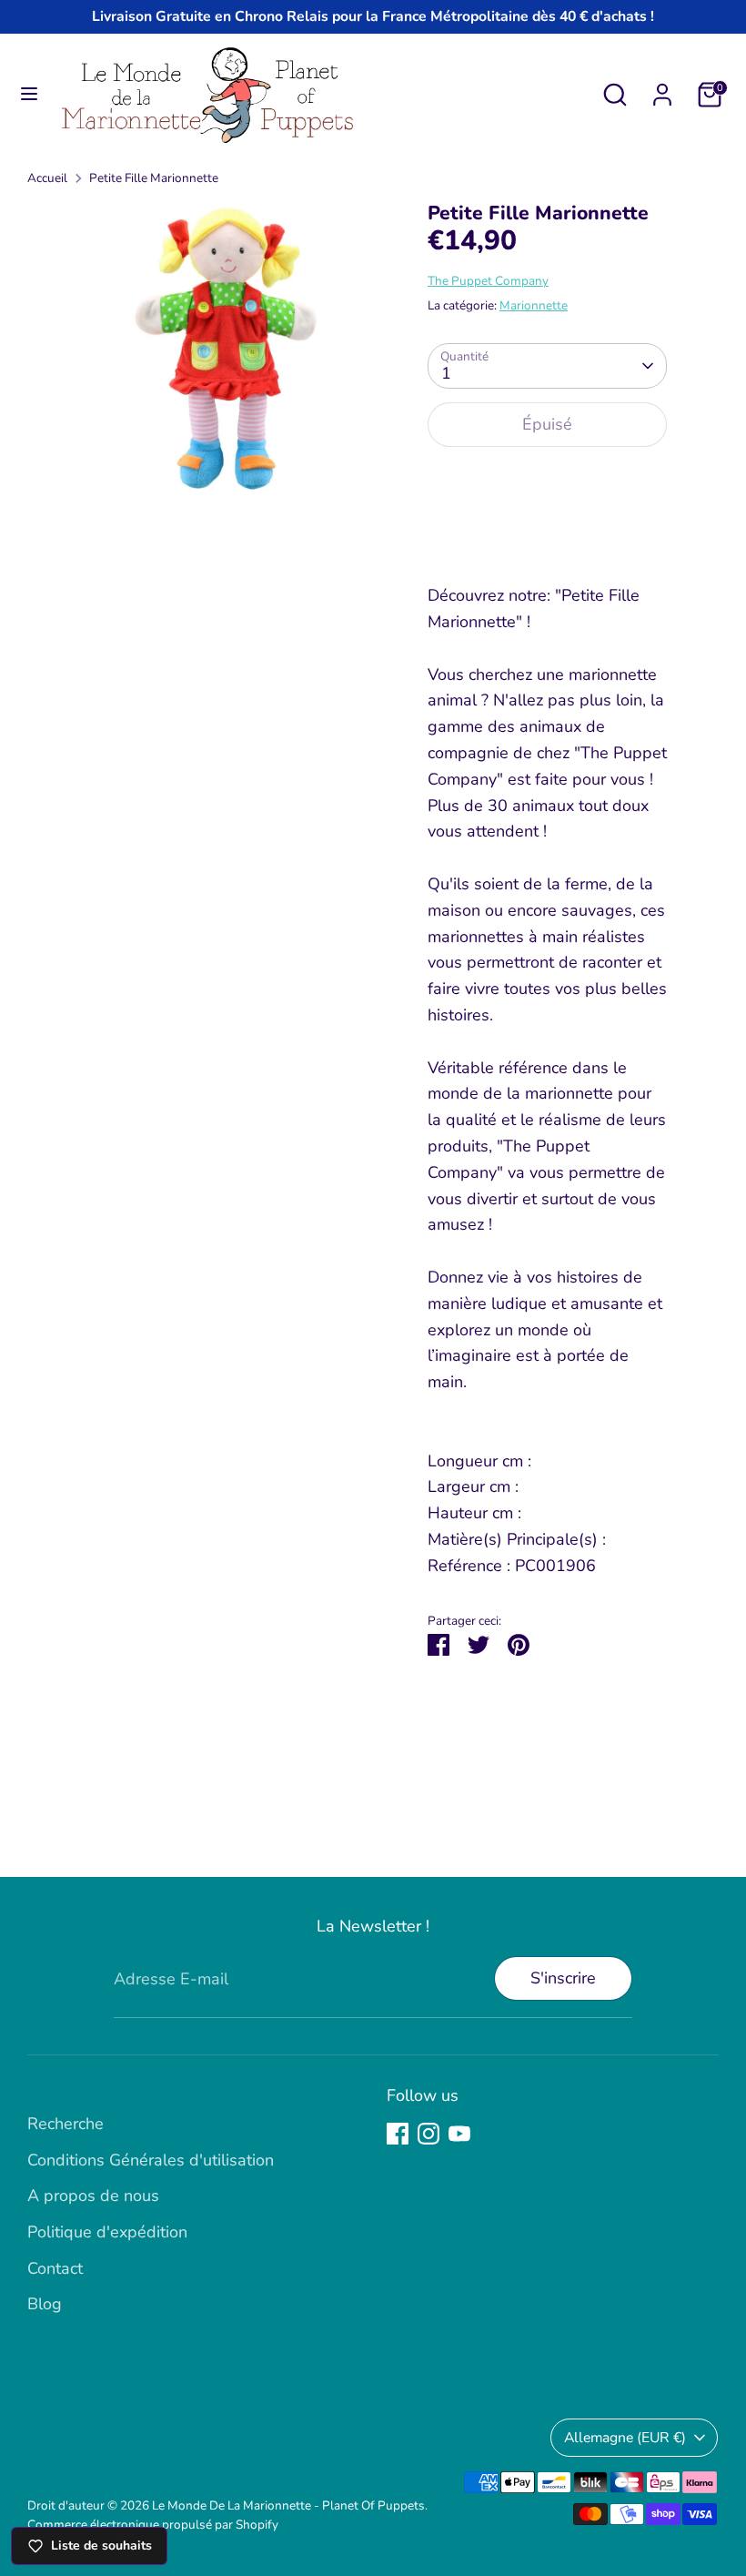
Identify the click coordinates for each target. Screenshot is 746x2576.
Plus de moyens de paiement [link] (548, 528)
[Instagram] (428, 2134)
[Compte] (662, 89)
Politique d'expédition (107, 2232)
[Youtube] (459, 2134)
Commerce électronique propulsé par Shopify (153, 2525)
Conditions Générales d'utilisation (151, 2160)
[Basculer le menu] (29, 94)
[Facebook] (398, 2134)
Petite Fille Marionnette (154, 178)
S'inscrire (563, 1978)
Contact (55, 2268)
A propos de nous (93, 2196)
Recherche (66, 2124)
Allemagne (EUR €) (625, 2438)
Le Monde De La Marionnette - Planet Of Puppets (288, 2505)
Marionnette (534, 305)
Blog (45, 2304)
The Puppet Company (488, 281)
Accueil (47, 178)
